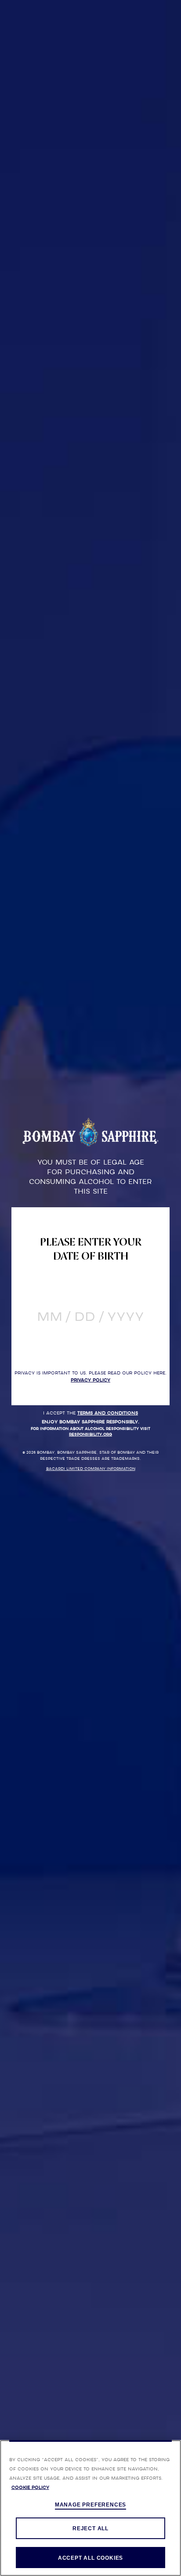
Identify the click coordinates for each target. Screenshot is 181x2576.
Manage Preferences (90, 2505)
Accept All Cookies (90, 2558)
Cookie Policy (30, 2487)
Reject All (90, 2528)
